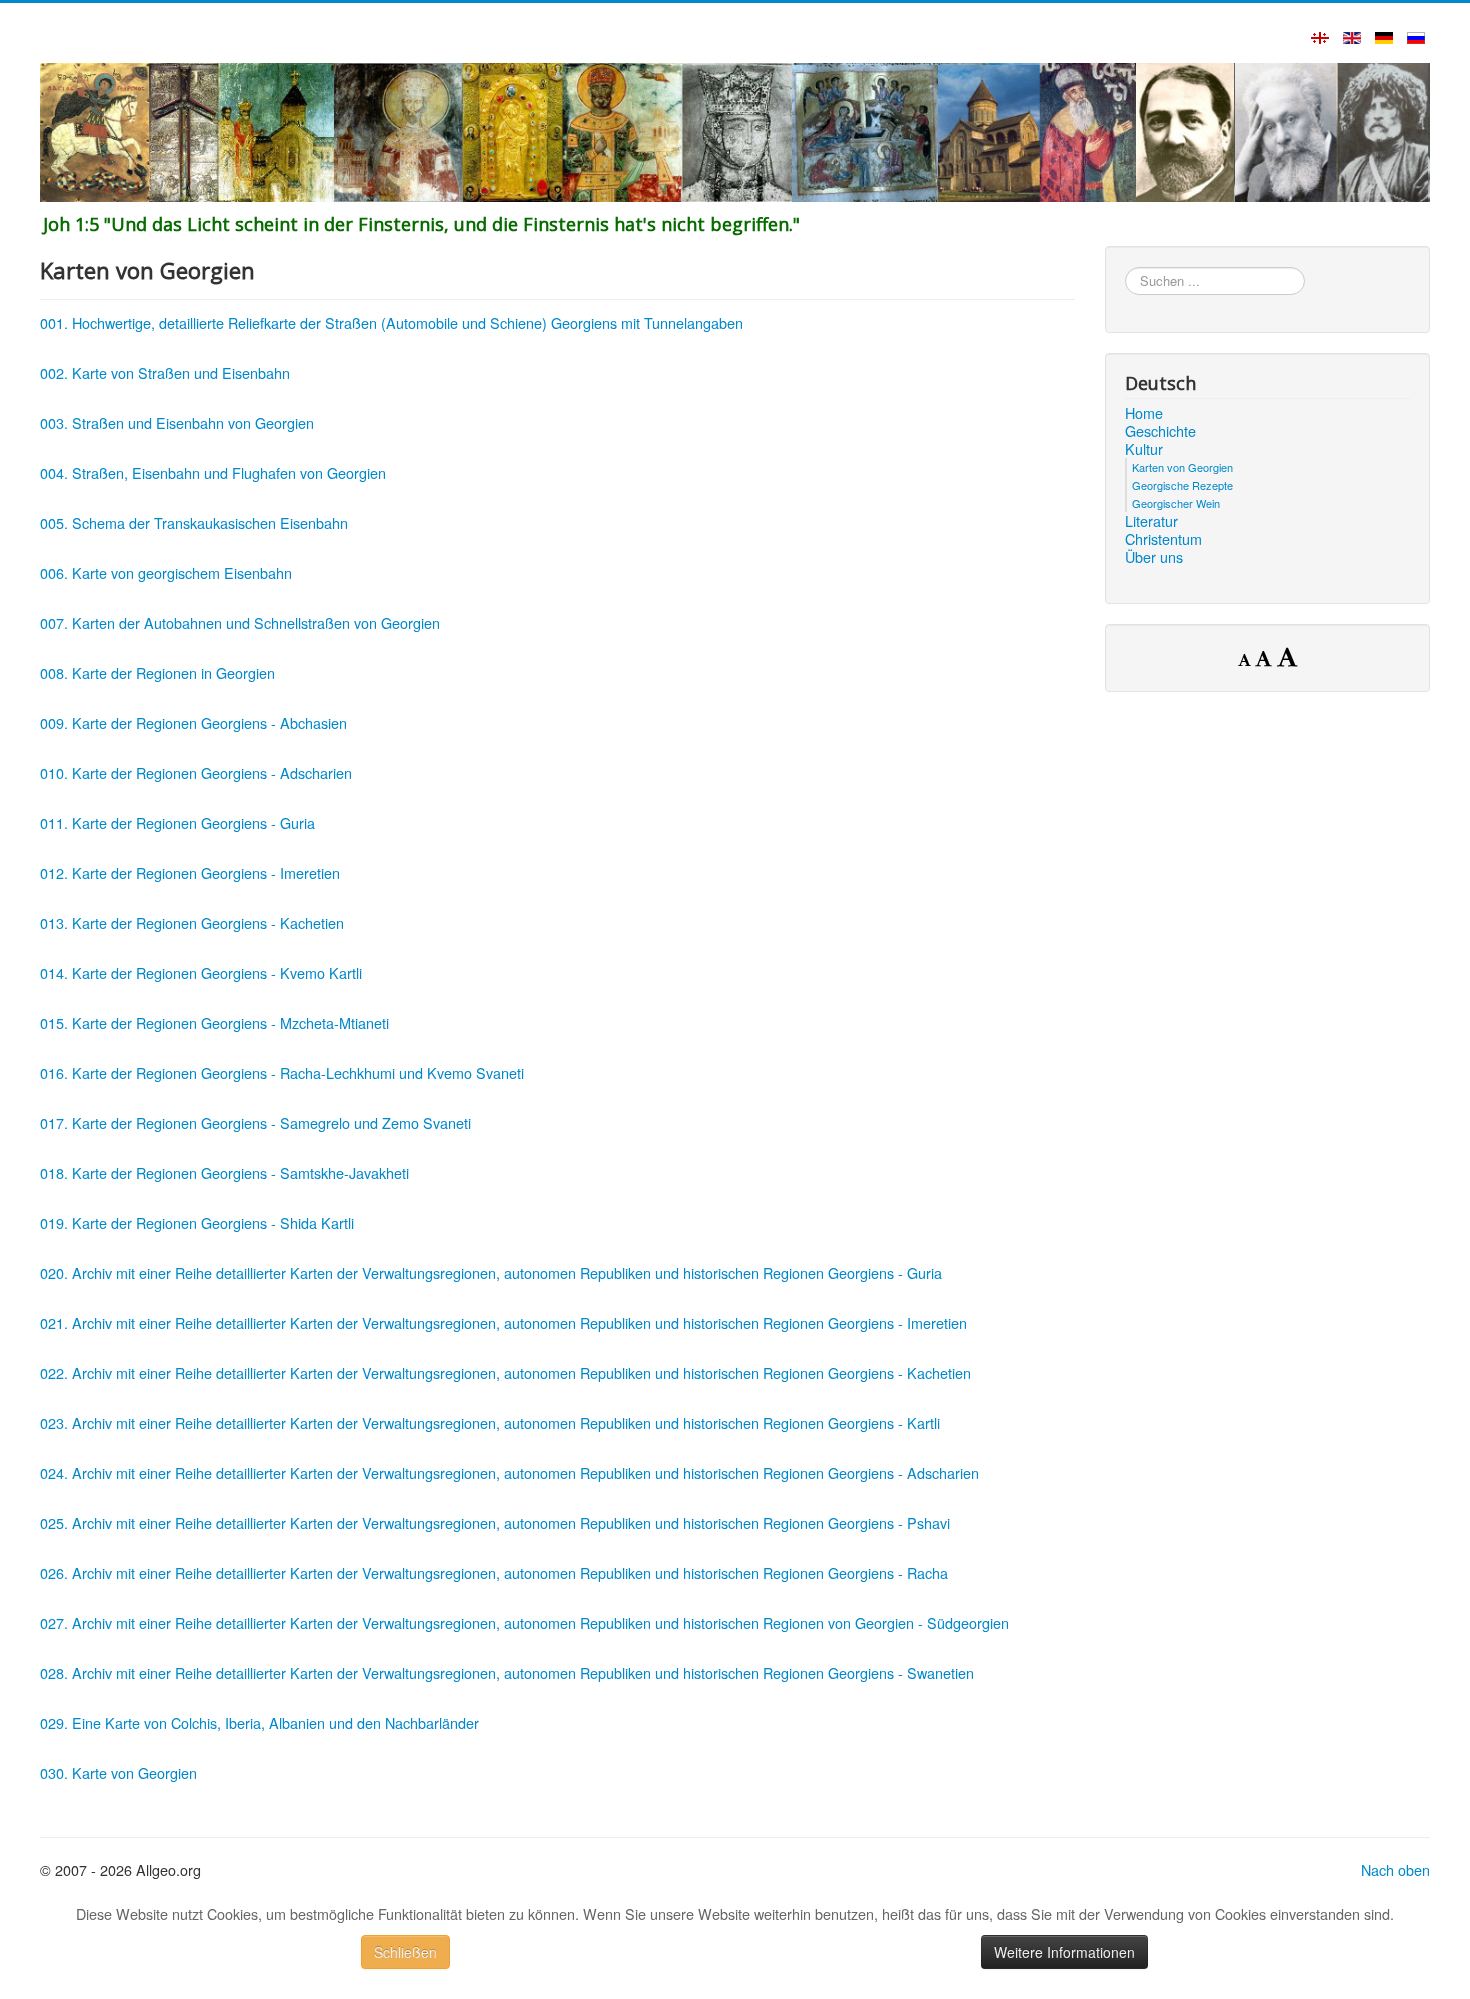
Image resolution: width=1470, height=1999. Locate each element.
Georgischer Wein (1176, 503)
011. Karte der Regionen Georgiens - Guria (177, 822)
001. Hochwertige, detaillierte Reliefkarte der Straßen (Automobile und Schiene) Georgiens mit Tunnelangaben (391, 322)
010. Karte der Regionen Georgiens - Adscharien (196, 772)
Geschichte (1160, 431)
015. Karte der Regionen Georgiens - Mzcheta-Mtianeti (214, 1022)
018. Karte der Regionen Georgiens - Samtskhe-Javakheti (224, 1172)
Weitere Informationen (1064, 1952)
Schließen (405, 1952)
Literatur (1151, 521)
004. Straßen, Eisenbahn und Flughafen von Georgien (213, 472)
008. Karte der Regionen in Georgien (157, 672)
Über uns (1154, 557)
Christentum (1163, 539)
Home (1144, 413)
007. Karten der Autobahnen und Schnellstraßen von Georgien (240, 622)
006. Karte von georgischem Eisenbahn (166, 572)
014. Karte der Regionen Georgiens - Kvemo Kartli (201, 972)
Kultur (1144, 449)
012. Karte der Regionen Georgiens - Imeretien (190, 872)
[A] (1266, 658)
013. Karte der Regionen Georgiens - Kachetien (192, 922)
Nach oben (1395, 1869)
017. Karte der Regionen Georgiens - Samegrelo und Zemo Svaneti (255, 1122)
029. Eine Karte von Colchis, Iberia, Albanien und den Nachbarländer (259, 1722)
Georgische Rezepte (1182, 485)
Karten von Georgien (1182, 467)
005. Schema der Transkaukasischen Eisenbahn (194, 522)
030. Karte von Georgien (118, 1772)
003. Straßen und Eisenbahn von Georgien (177, 422)
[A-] (1246, 659)
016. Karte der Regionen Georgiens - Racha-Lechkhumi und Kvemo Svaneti (282, 1072)
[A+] (1287, 656)
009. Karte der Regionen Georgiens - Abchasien (193, 722)
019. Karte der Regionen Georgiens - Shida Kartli (197, 1222)
